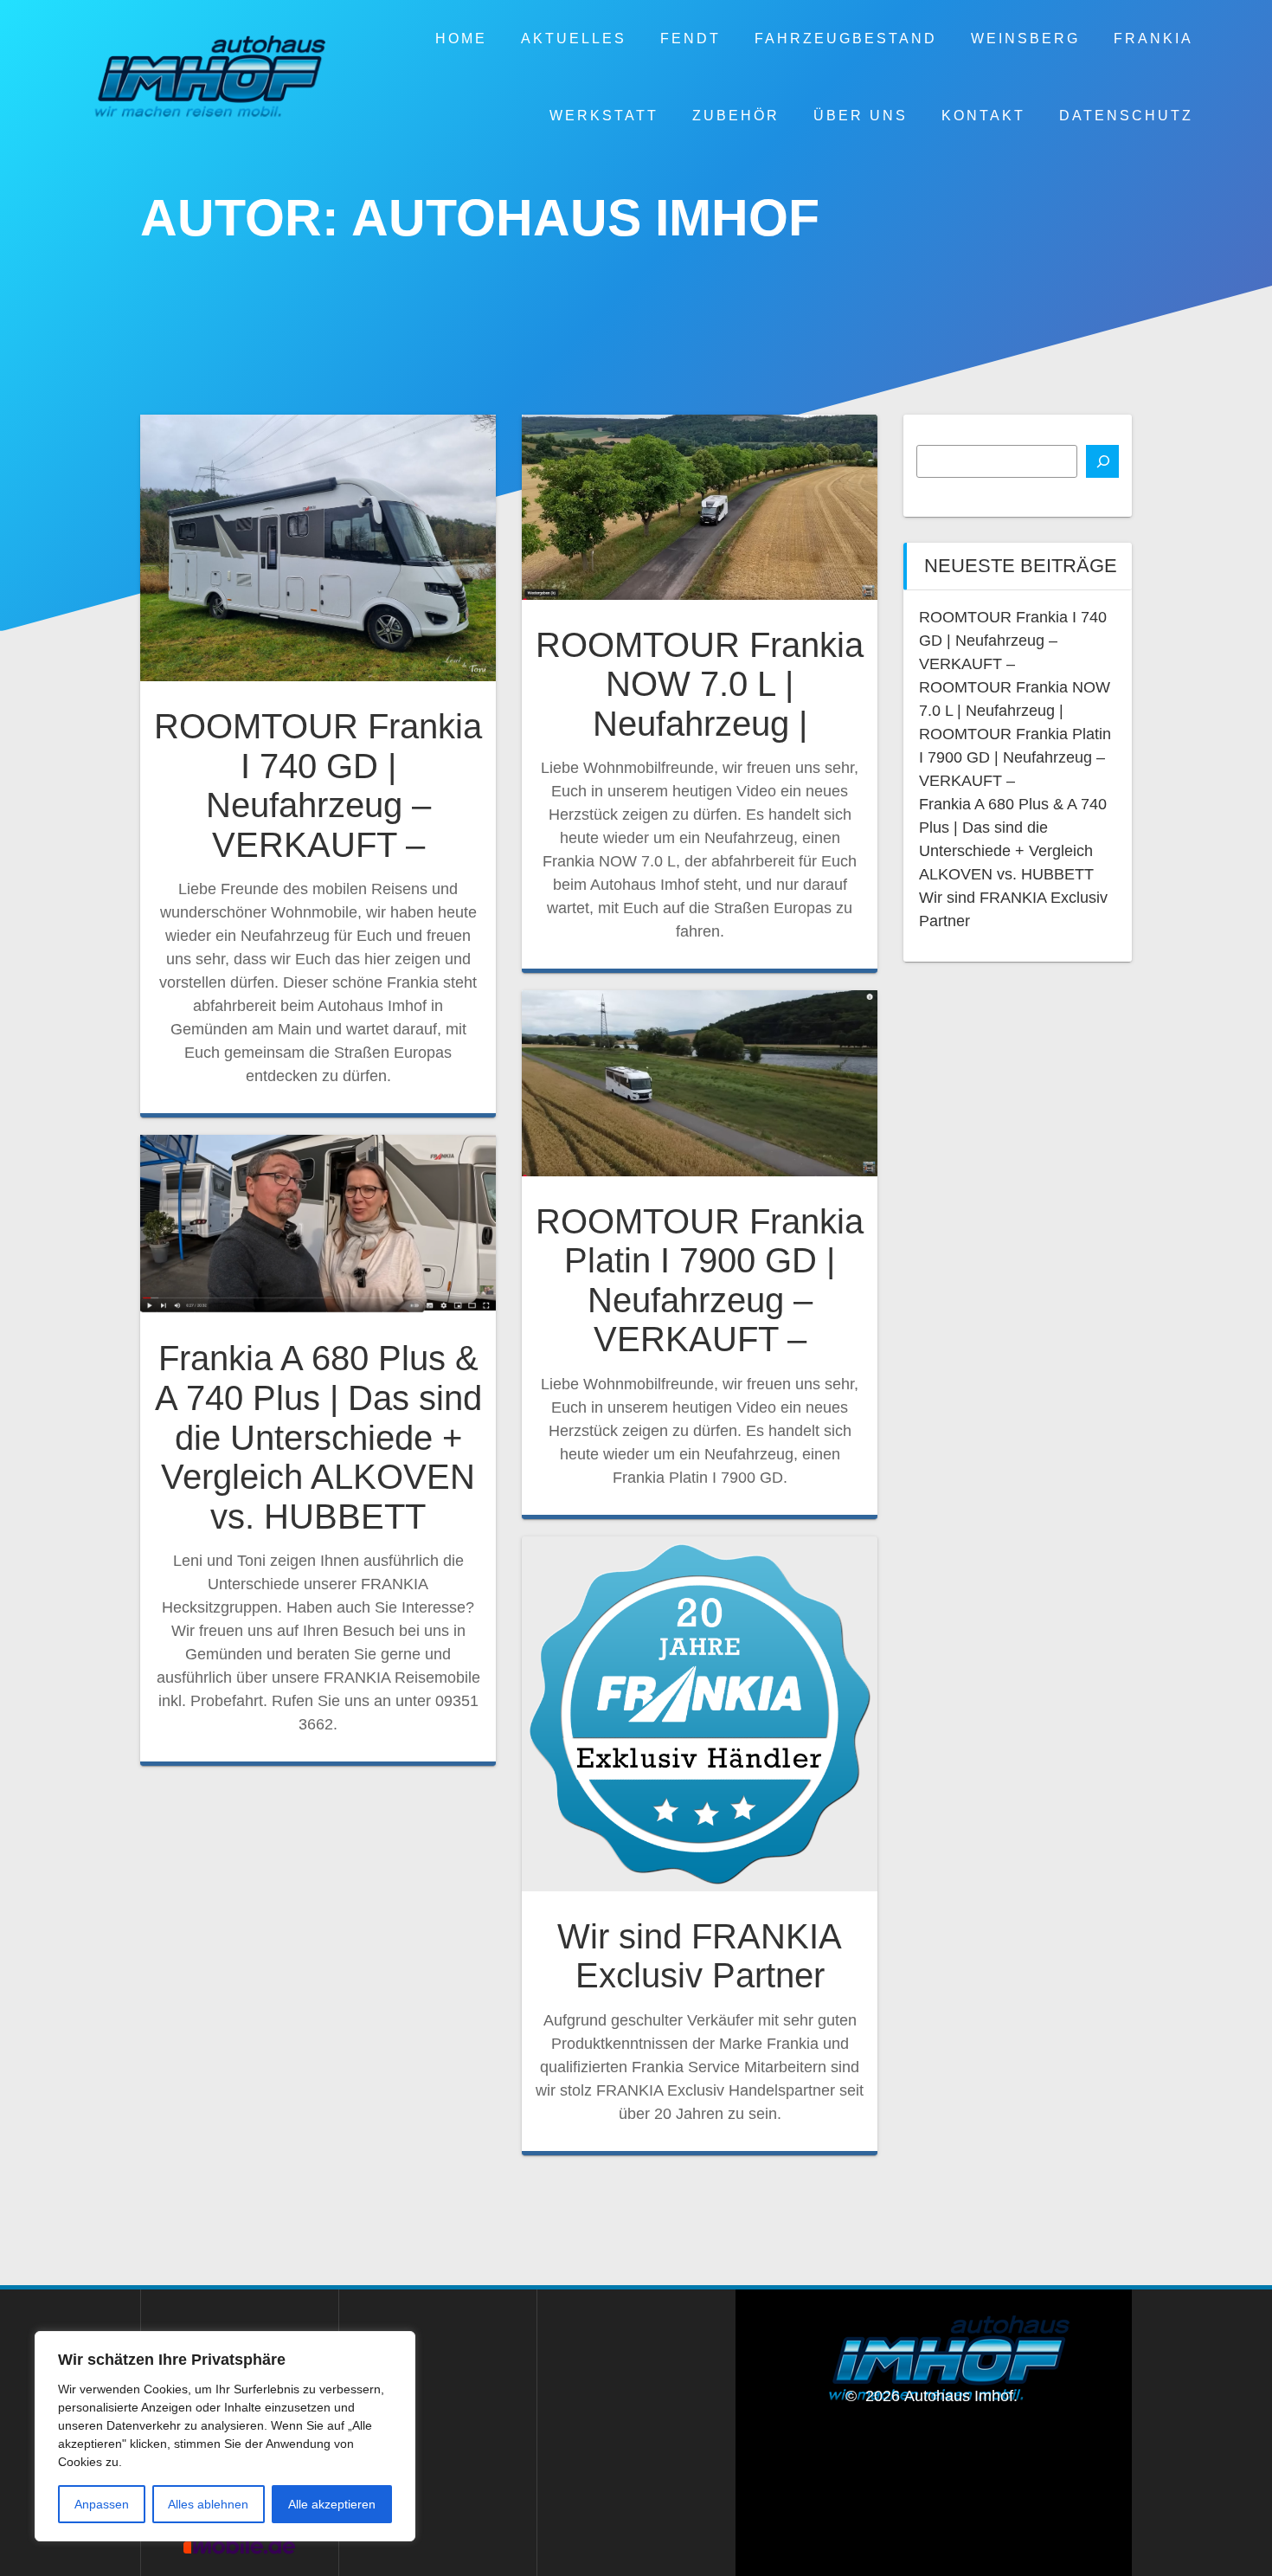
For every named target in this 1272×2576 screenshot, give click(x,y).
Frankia (1153, 38)
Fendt (691, 38)
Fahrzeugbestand (846, 38)
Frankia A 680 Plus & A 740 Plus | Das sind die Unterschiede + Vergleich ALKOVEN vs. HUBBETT (318, 1437)
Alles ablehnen (208, 2504)
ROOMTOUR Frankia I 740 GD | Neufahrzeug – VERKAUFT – (318, 786)
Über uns (861, 115)
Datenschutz (1126, 115)
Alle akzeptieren (332, 2504)
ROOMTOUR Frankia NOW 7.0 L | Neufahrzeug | (700, 684)
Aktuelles (574, 38)
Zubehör (736, 115)
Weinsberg (1025, 38)
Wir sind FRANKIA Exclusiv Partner (700, 1956)
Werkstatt (604, 115)
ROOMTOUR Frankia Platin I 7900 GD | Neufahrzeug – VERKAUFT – (700, 1281)
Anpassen (102, 2504)
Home (461, 38)
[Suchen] (1102, 461)
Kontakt (983, 115)
